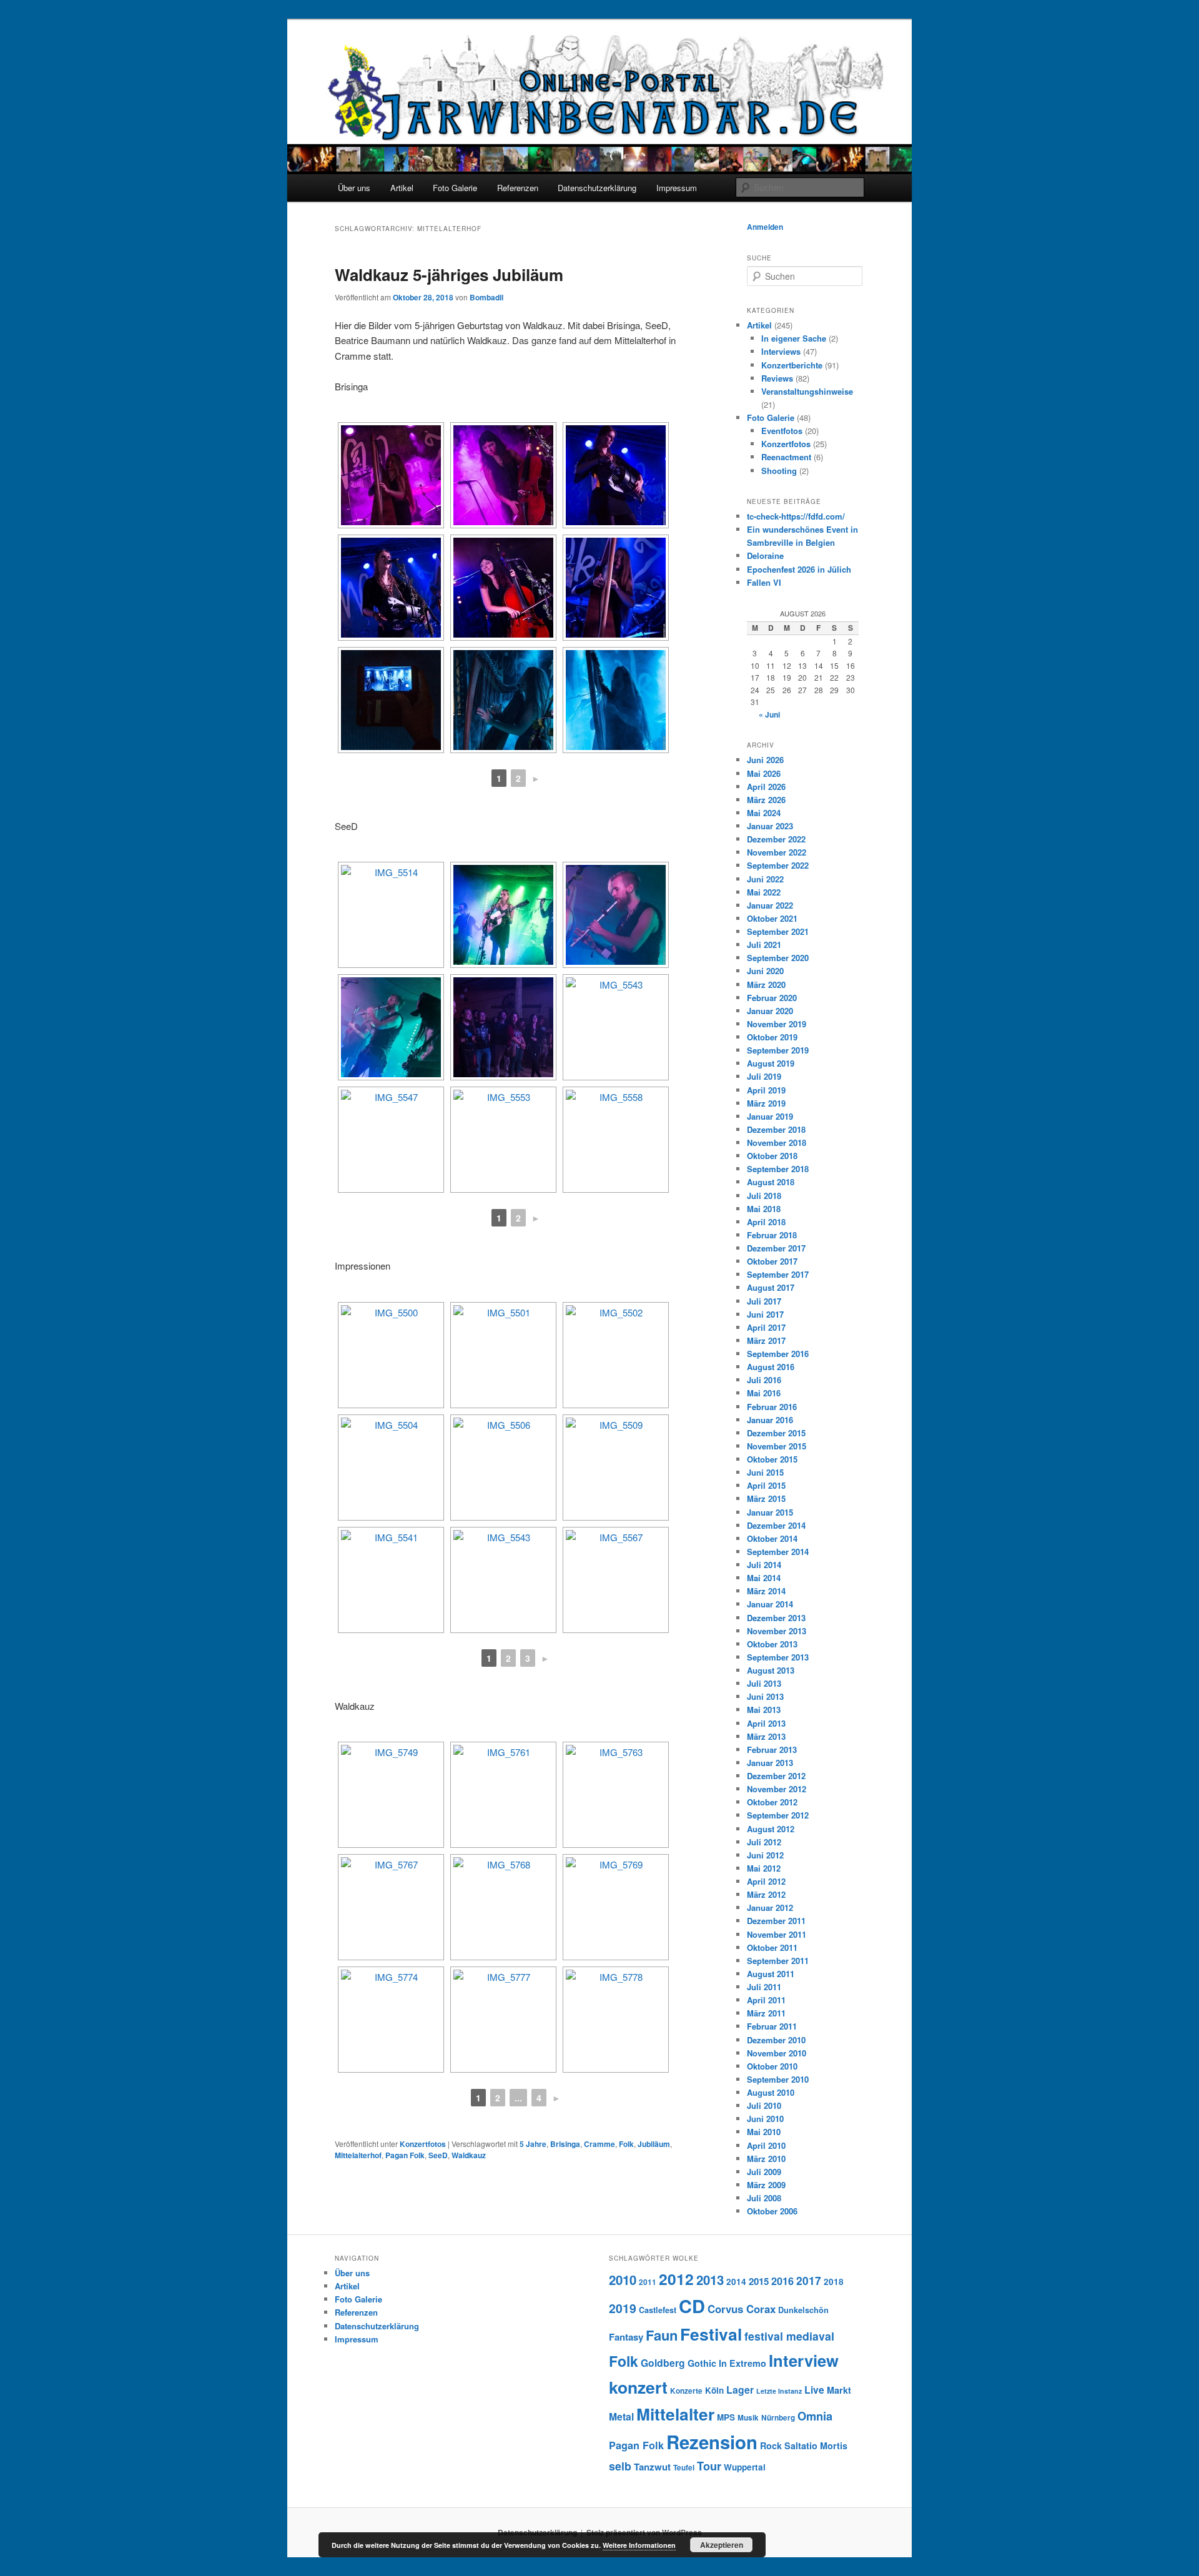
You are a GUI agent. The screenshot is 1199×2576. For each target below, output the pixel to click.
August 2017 (771, 1287)
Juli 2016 (764, 1380)
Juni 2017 (765, 1314)
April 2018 (766, 1222)
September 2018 (778, 1169)
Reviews (777, 378)
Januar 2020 (770, 1011)
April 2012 (766, 1881)
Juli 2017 (764, 1301)
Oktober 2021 (772, 918)
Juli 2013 (764, 1683)
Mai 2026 (764, 773)
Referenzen (518, 188)
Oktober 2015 (772, 1459)
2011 (648, 2282)
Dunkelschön (803, 2310)
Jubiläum (654, 2144)
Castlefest (658, 2310)
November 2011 (777, 1934)
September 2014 (778, 1552)
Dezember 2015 (776, 1433)
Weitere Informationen (639, 2545)
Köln (714, 2390)
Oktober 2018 (772, 1156)
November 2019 (777, 1024)
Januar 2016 (770, 1420)
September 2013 (778, 1657)
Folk (626, 2144)
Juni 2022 (765, 879)
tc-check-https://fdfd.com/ (796, 516)
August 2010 (771, 2092)
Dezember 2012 (776, 1776)
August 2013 (771, 1670)
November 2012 (777, 1789)
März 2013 (766, 1736)
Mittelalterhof (358, 2155)
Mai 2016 (764, 1393)
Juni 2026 (765, 760)
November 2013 (777, 1631)
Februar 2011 (772, 2026)
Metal (621, 2416)
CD (692, 2306)
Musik (748, 2418)
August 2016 (771, 1367)
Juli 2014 (764, 1565)
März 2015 (766, 1498)
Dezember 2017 (776, 1248)
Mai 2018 (764, 1209)
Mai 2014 (764, 1578)
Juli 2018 (764, 1196)
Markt (839, 2390)
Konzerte (686, 2391)
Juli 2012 (764, 1842)
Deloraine (765, 555)
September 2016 (778, 1354)
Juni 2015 (765, 1472)
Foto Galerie (455, 188)
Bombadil (486, 297)
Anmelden (765, 227)
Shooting (779, 471)
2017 (809, 2280)
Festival (711, 2334)
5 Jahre (533, 2144)
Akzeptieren (722, 2545)
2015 (759, 2281)
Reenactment (786, 457)
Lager (740, 2390)
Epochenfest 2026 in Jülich (799, 569)
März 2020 (766, 985)
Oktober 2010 (772, 2066)
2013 (710, 2280)
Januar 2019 (770, 1116)
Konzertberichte (792, 365)
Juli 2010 (764, 2105)
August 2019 (771, 1063)
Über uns (354, 188)
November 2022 (777, 852)
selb (620, 2466)
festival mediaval (789, 2336)
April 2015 (766, 1485)
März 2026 (766, 800)
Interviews (781, 351)
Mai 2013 (764, 1710)
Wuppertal (745, 2467)
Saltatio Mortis (816, 2445)
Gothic (702, 2363)
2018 (834, 2282)
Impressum (677, 188)
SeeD (438, 2155)
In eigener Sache (794, 338)
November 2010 (777, 2053)
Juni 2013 (765, 1696)
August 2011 (771, 1974)
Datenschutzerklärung (597, 188)
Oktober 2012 (772, 1802)
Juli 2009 (764, 2172)
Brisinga (565, 2144)
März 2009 (766, 2185)
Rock (771, 2445)
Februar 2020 (772, 998)
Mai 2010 (764, 2132)
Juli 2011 (764, 1987)
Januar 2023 (770, 826)
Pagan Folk (405, 2155)
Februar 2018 (772, 1235)
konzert (638, 2387)
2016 (782, 2281)
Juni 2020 (765, 971)
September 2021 (778, 931)
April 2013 (766, 1723)
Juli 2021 (764, 945)
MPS (726, 2417)
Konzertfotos (423, 2144)
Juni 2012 (765, 1855)
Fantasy (626, 2337)
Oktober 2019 (772, 1037)
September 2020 (778, 958)
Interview (804, 2360)
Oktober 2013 (772, 1644)
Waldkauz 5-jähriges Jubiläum (449, 274)
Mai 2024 (764, 813)
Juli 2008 (764, 2198)
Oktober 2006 (772, 2211)
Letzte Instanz (779, 2391)
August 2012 (771, 1829)
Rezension (712, 2442)
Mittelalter (675, 2414)
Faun (662, 2335)
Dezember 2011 (776, 1921)
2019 (623, 2308)
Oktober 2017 (772, 1261)
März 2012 (766, 1894)
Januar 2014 (770, 1604)
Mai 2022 (764, 892)
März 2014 (766, 1591)
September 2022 (778, 865)
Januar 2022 (770, 905)
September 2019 (778, 1050)
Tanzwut (652, 2467)
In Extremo (743, 2363)
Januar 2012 (770, 1907)
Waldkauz (469, 2155)
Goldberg (663, 2363)
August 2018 (771, 1182)
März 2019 (766, 1103)
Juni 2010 (765, 2119)
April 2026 (766, 787)
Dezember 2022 (776, 839)
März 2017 (766, 1340)
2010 (623, 2280)
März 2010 (766, 2159)
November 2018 (777, 1142)
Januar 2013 (770, 1763)
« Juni (769, 714)
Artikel (402, 188)
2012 (676, 2279)
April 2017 (766, 1327)
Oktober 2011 (772, 1947)
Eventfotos (782, 431)
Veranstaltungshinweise (807, 391)
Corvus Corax (742, 2309)
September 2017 (778, 1274)
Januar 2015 (770, 1512)
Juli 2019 (764, 1076)
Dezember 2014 (776, 1525)
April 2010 (766, 2145)
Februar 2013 (772, 1749)
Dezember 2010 (776, 2040)
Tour (709, 2466)
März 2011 (766, 2013)
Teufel (684, 2468)
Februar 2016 (772, 1407)
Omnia (815, 2416)
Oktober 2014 (772, 1538)
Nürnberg (778, 2418)
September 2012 (778, 1815)
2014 (736, 2282)
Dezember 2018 (776, 1129)
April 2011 (766, 2000)
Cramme (599, 2144)
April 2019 (766, 1090)
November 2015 (777, 1446)
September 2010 (778, 2079)
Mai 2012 (764, 1868)
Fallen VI (764, 582)
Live (814, 2390)
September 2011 (778, 1961)
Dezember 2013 (776, 1618)
